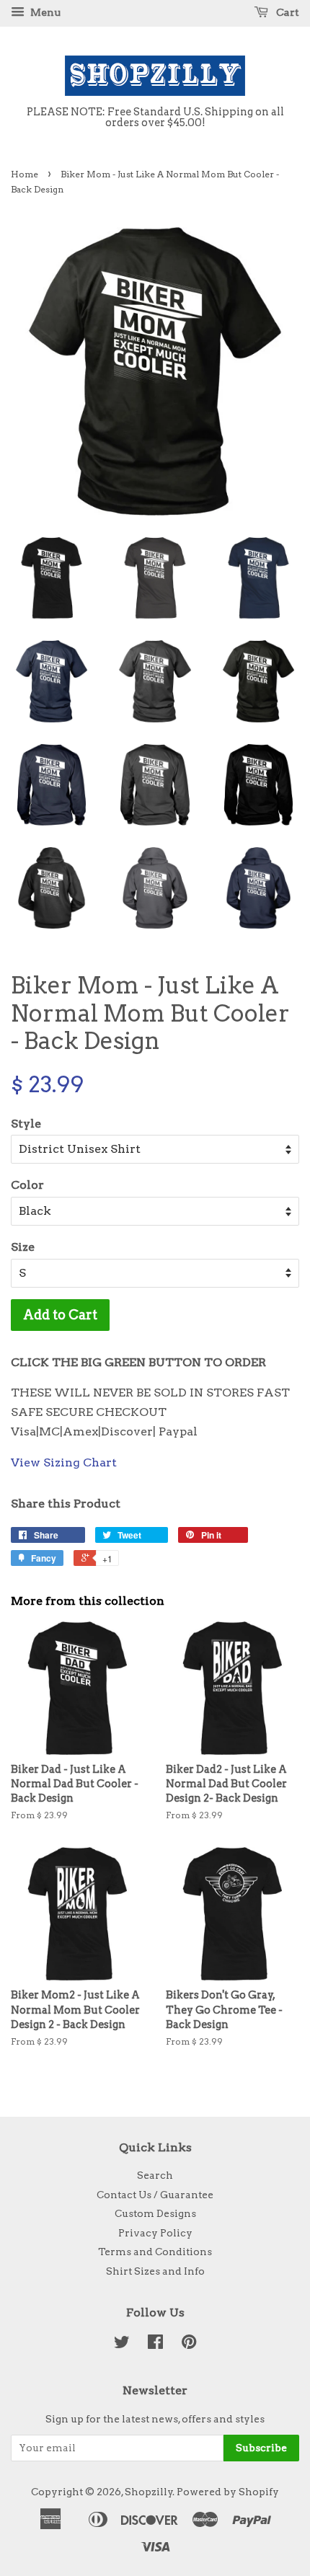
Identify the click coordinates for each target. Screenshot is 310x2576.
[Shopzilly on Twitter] (122, 2345)
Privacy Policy (155, 2233)
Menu (44, 12)
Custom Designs (155, 2213)
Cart (287, 12)
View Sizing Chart (64, 1462)
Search (155, 2175)
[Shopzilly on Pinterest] (189, 2345)
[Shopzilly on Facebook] (155, 2345)
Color (27, 1185)
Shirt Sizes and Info (155, 2271)
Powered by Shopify (228, 2492)
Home (25, 174)
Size (23, 1247)
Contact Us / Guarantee (155, 2195)
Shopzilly (149, 2492)
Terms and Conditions (155, 2252)
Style (26, 1124)
